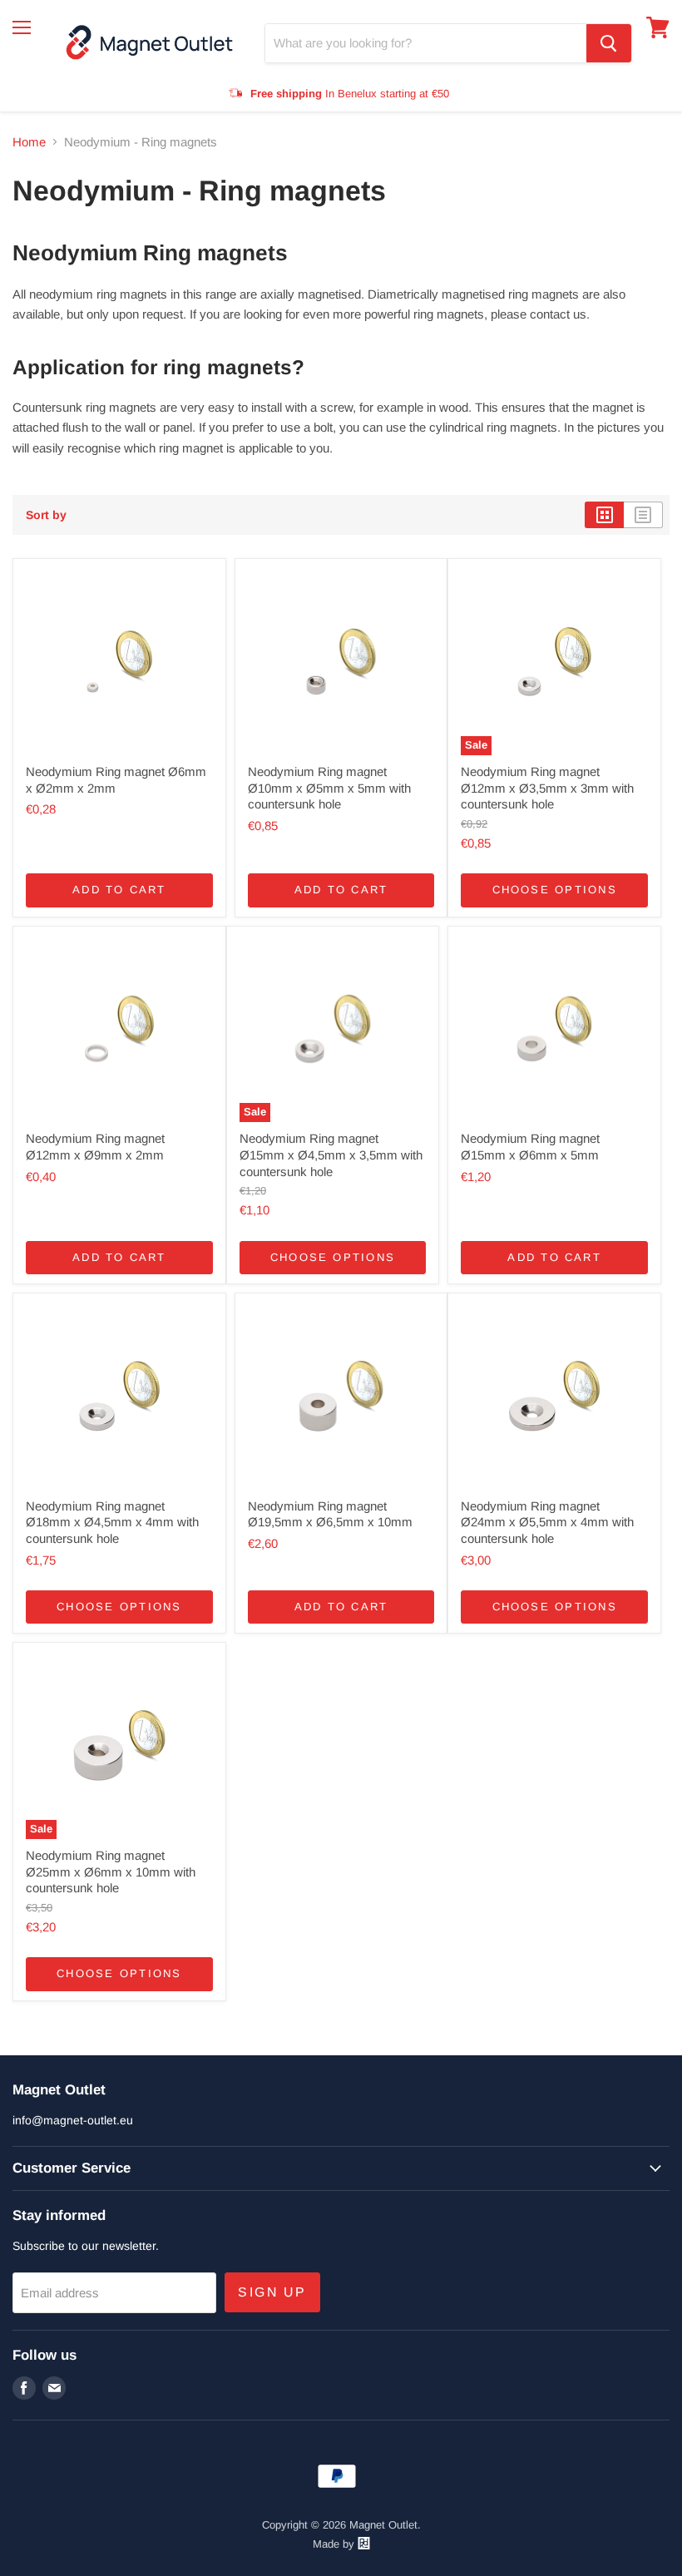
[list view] (643, 515)
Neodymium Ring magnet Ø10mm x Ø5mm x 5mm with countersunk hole (329, 788)
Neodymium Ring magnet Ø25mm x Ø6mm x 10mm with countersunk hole (111, 1871)
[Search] (609, 43)
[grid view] (604, 515)
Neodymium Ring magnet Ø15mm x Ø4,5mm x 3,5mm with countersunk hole (331, 1155)
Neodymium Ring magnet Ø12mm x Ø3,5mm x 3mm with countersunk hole (547, 788)
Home (29, 142)
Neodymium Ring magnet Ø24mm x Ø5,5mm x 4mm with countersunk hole (547, 1522)
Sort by (46, 515)
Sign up (272, 2292)
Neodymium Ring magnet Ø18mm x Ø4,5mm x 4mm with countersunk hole (112, 1522)
